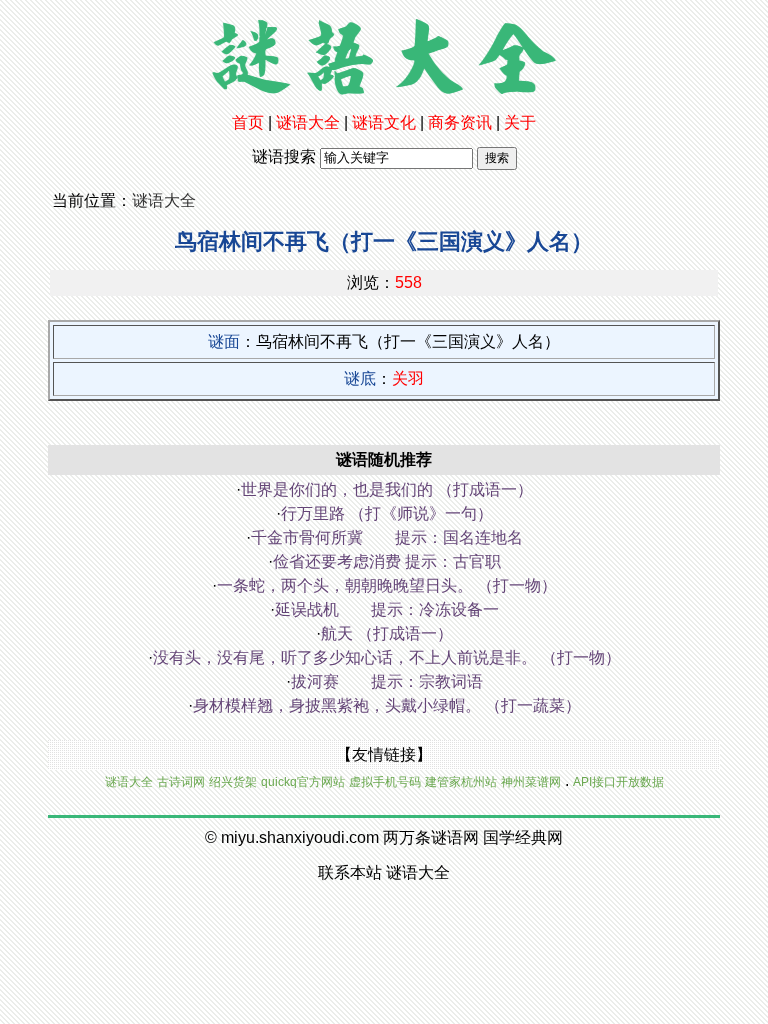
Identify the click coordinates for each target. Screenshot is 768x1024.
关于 (520, 122)
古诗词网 (181, 782)
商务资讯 (460, 122)
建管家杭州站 (461, 782)
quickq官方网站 (303, 782)
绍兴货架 (233, 782)
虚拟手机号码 (385, 782)
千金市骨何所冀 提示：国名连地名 (387, 537)
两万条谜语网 (431, 837)
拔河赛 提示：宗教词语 (387, 681)
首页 (248, 122)
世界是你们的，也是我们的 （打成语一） (387, 489)
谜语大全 (308, 122)
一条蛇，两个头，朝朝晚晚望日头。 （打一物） (387, 585)
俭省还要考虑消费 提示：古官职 (387, 561)
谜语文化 (384, 122)
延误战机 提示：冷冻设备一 (387, 609)
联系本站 (350, 872)
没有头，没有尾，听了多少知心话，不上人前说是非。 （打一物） (387, 657)
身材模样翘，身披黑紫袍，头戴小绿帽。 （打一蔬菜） (387, 705)
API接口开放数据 (618, 782)
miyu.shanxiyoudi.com (300, 837)
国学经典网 (523, 837)
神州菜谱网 (531, 782)
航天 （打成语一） (387, 633)
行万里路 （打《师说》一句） (387, 513)
